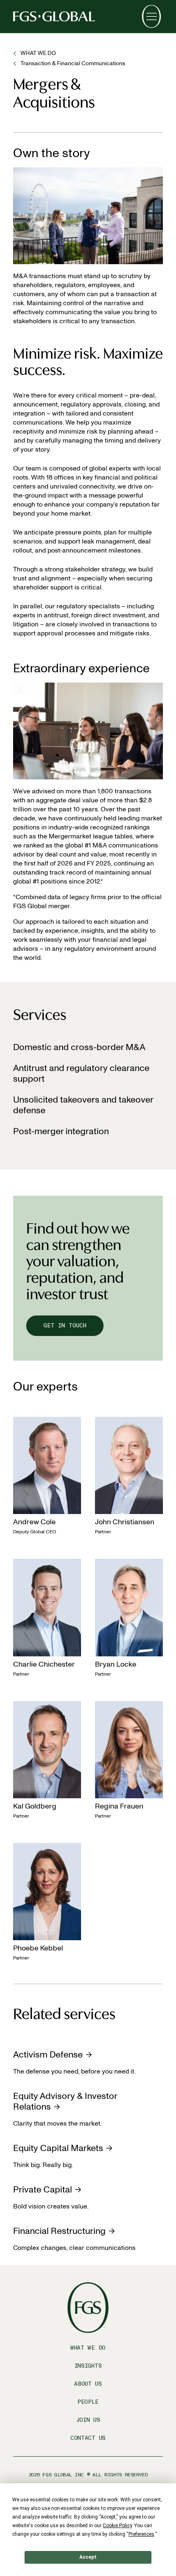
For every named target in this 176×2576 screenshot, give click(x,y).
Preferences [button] (141, 2534)
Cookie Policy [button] (117, 2526)
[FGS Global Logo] (54, 16)
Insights (88, 2366)
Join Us (88, 2420)
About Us (88, 2384)
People (88, 2402)
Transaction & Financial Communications (73, 63)
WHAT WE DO (38, 53)
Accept (88, 2557)
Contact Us (88, 2438)
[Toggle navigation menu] (151, 16)
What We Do (88, 2348)
